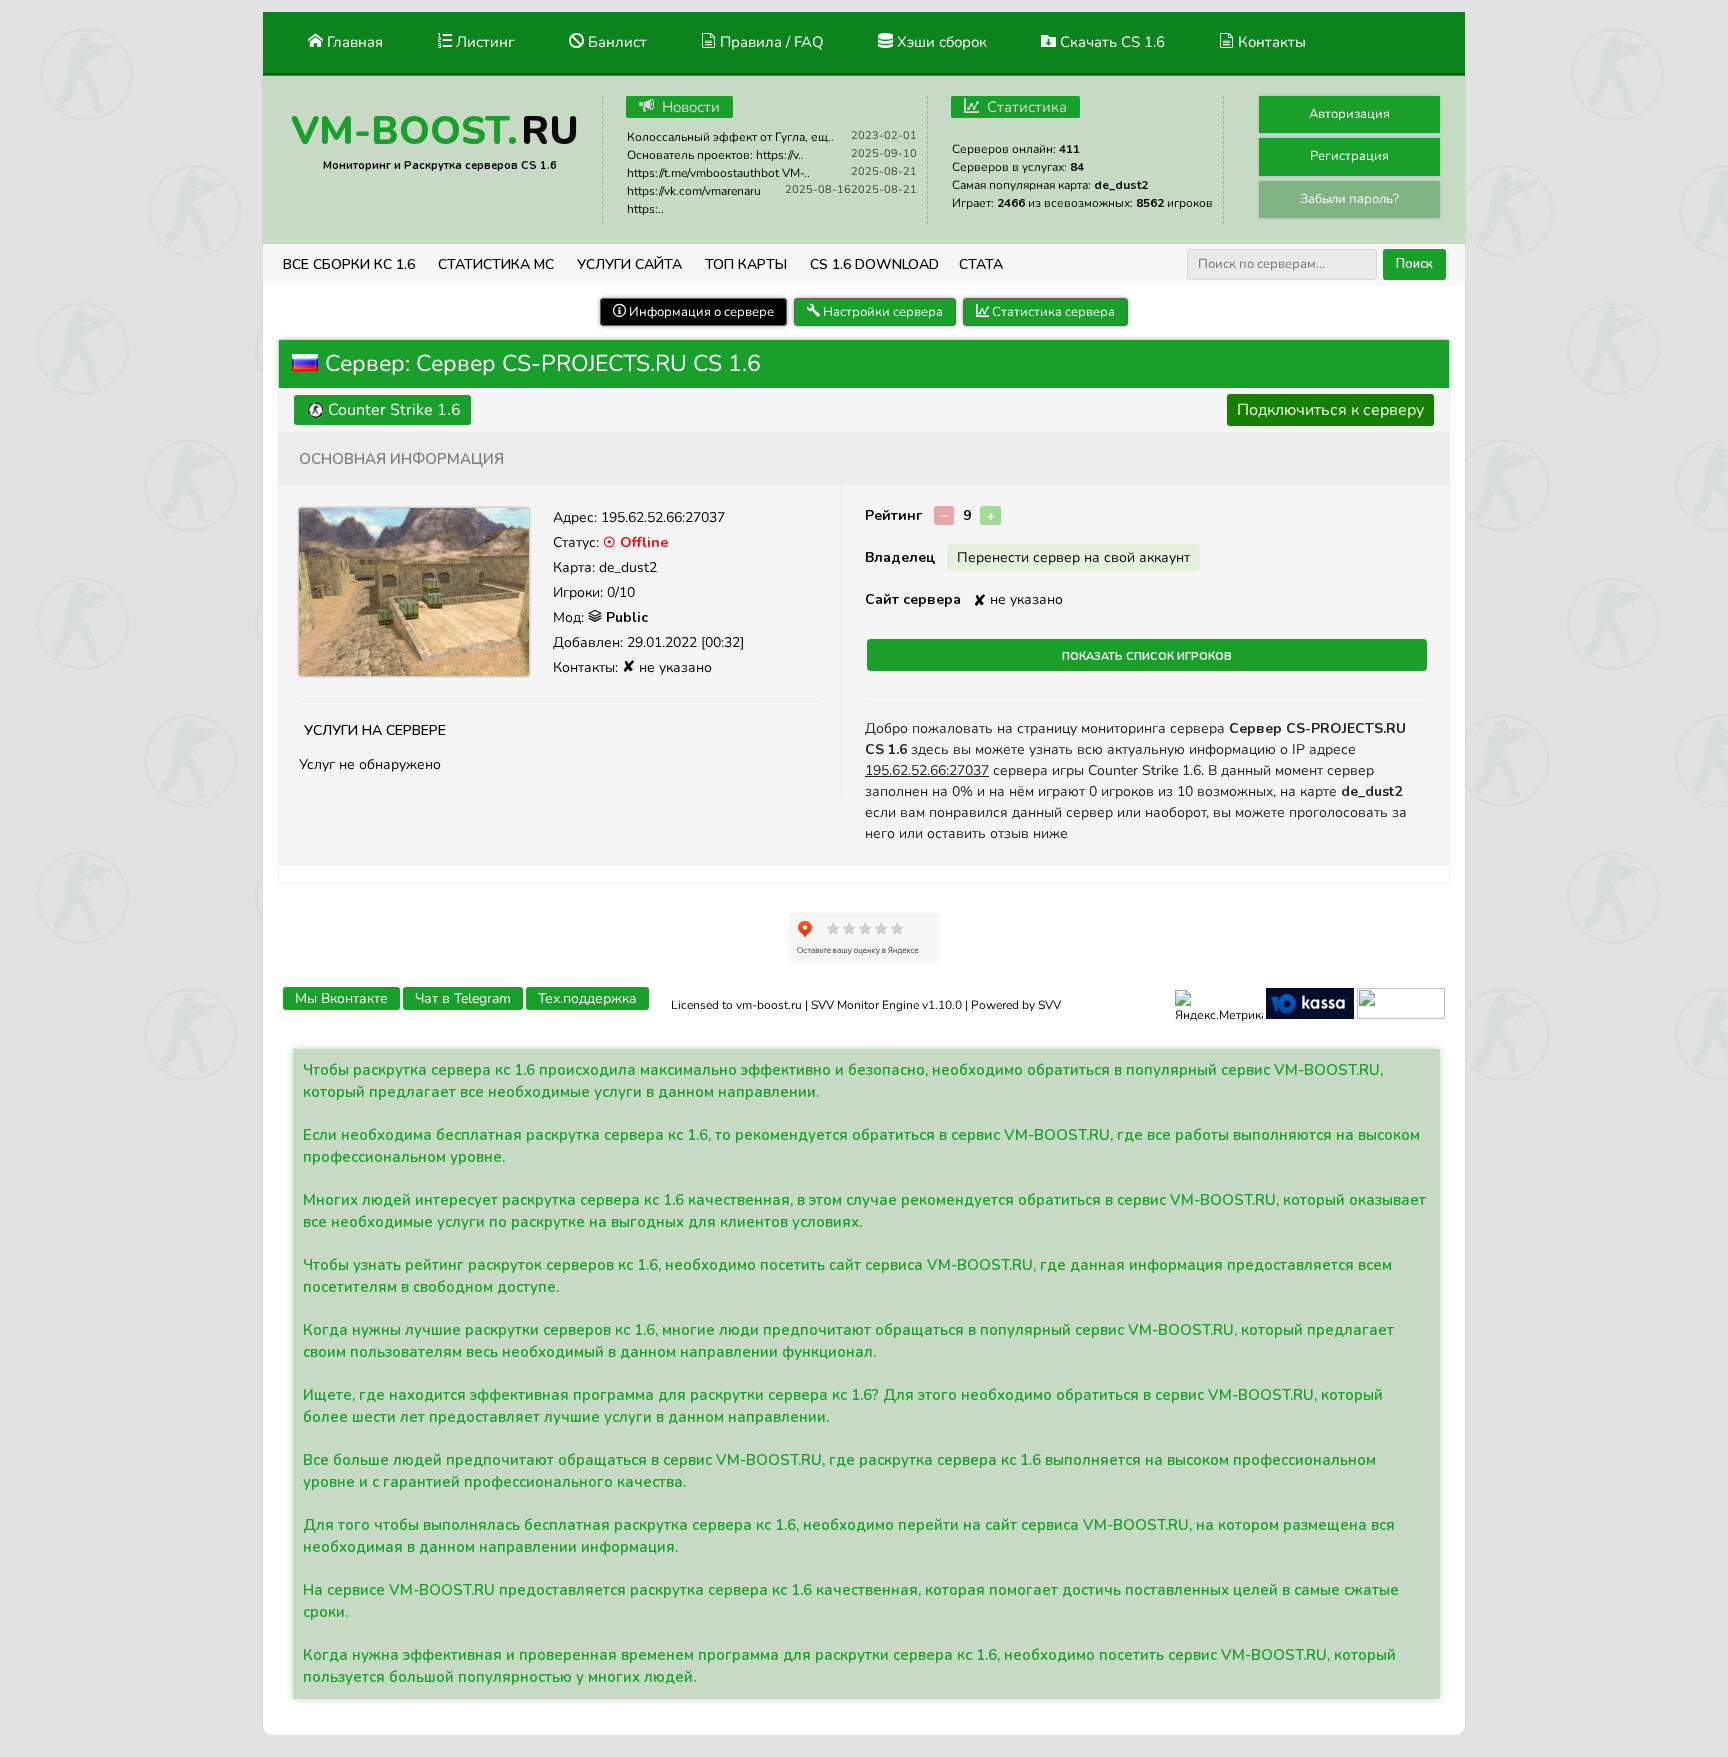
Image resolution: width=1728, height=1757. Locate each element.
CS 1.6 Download (874, 264)
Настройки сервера (881, 312)
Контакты (1270, 42)
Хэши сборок (940, 42)
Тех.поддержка (587, 998)
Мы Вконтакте (341, 998)
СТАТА (981, 264)
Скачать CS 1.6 (1110, 42)
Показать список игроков (1147, 655)
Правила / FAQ (770, 42)
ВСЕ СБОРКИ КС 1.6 (349, 264)
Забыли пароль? (1349, 199)
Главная (353, 42)
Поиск (1414, 264)
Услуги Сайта (629, 264)
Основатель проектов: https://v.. (715, 155)
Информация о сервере (700, 312)
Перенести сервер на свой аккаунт (1073, 557)
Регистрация (1349, 156)
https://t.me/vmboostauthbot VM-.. (718, 173)
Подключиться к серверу (1330, 410)
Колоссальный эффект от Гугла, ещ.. (730, 137)
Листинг (483, 42)
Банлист (615, 42)
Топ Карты (746, 264)
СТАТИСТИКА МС (496, 264)
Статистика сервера (1052, 312)
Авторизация (1349, 114)
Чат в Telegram (463, 998)
